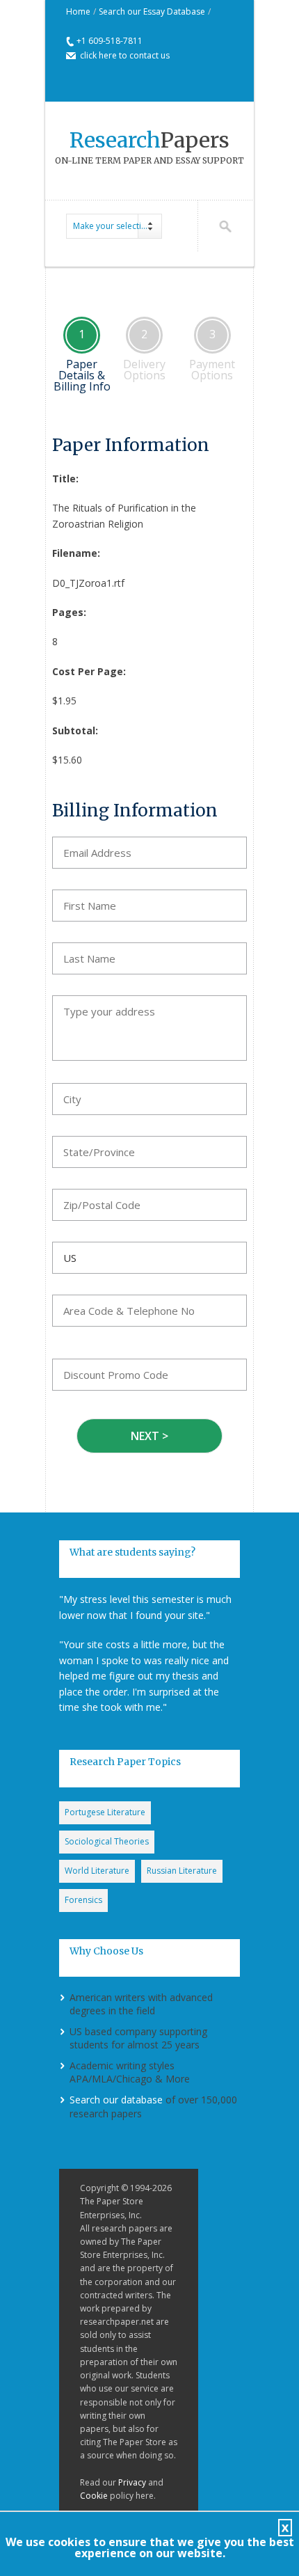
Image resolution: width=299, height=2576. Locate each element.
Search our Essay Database (152, 11)
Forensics (83, 1900)
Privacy (132, 2482)
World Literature (97, 1871)
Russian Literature (182, 1871)
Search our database (116, 2100)
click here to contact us (125, 55)
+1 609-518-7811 (110, 41)
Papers (149, 140)
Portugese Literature (105, 1812)
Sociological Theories (107, 1841)
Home (78, 11)
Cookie (94, 2496)
